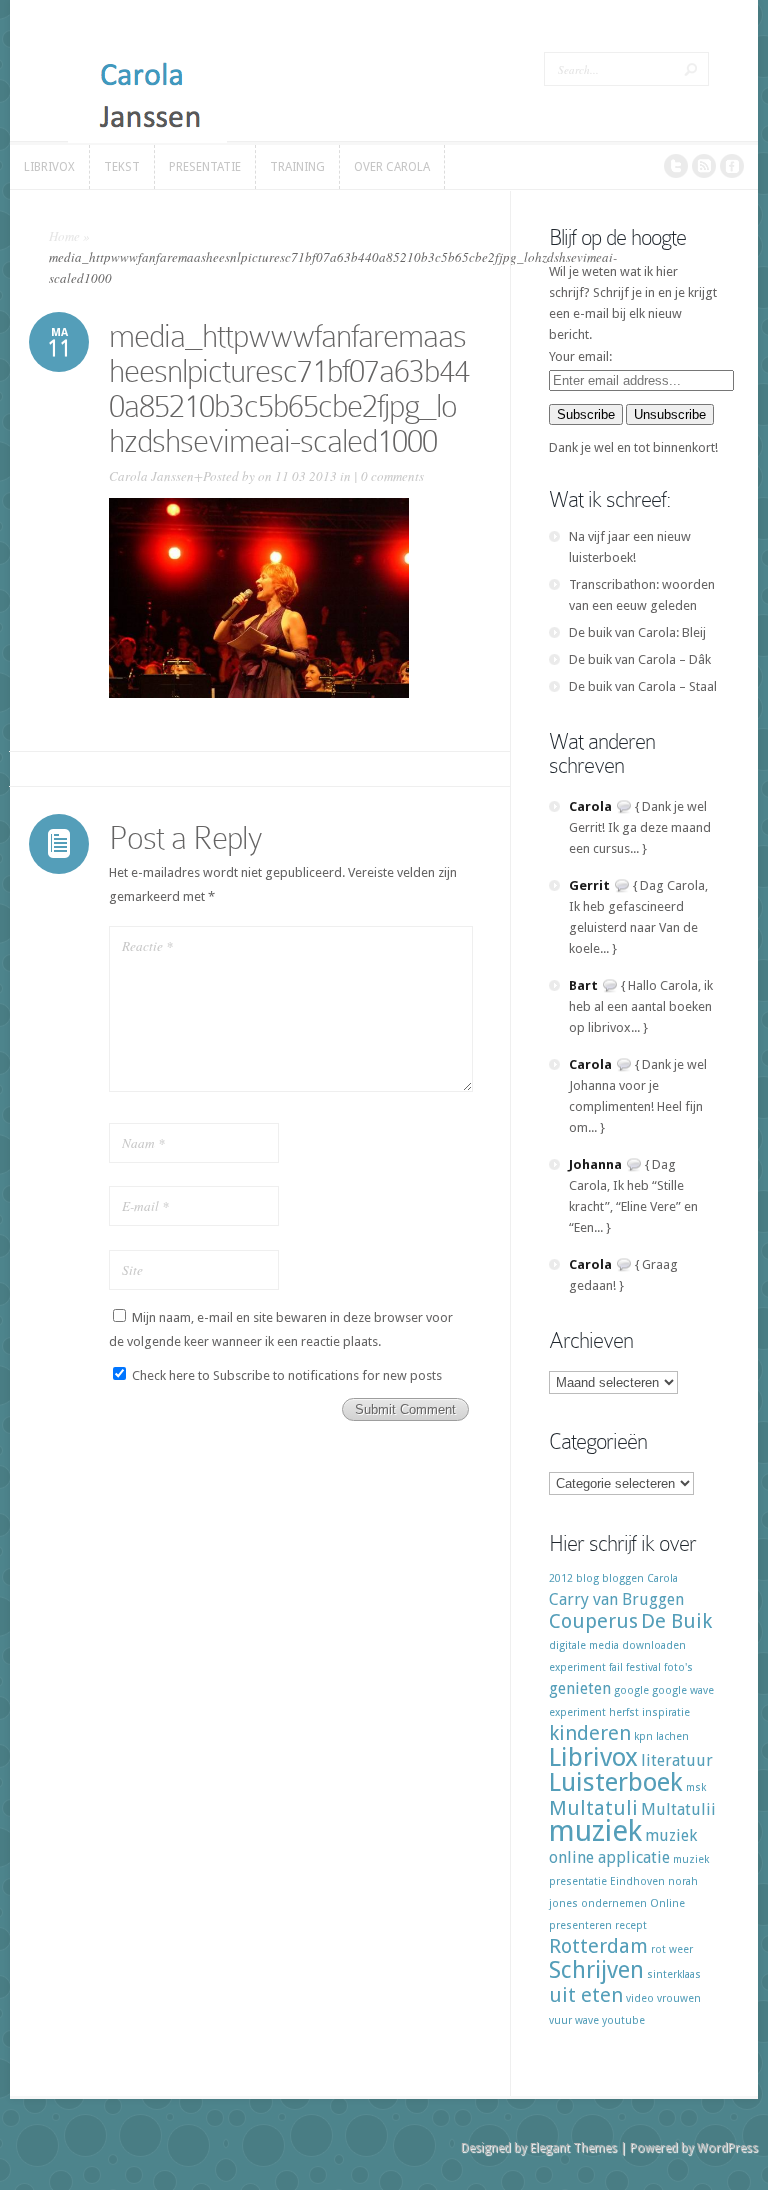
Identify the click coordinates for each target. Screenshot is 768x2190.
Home (64, 236)
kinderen (590, 1733)
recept (631, 1925)
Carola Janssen (151, 476)
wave (587, 2020)
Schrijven (596, 1970)
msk (696, 1787)
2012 (561, 1578)
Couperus (593, 1621)
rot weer (672, 1949)
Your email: (580, 356)
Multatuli (593, 1808)
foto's (678, 1667)
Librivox (593, 1757)
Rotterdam (598, 1946)
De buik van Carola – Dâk (640, 659)
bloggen (623, 1578)
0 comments (392, 476)
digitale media (584, 1645)
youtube (623, 2020)
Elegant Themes (573, 2148)
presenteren (580, 1925)
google (631, 1690)
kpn (643, 1736)
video (640, 1998)
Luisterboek (616, 1782)
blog (587, 1578)
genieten (580, 1688)
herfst (624, 1712)
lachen (672, 1736)
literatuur (677, 1760)
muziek (595, 1831)
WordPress (727, 2148)
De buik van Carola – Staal (643, 686)
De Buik (676, 1621)
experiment (577, 1667)
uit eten (586, 1995)
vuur (560, 2020)
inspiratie (666, 1712)
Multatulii (678, 1809)
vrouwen (679, 1998)
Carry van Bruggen (616, 1599)
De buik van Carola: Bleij (637, 632)
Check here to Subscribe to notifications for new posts (285, 1375)
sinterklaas (674, 1974)
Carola (662, 1578)
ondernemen (614, 1903)
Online (667, 1903)
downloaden (654, 1645)
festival (643, 1667)
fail (616, 1667)
